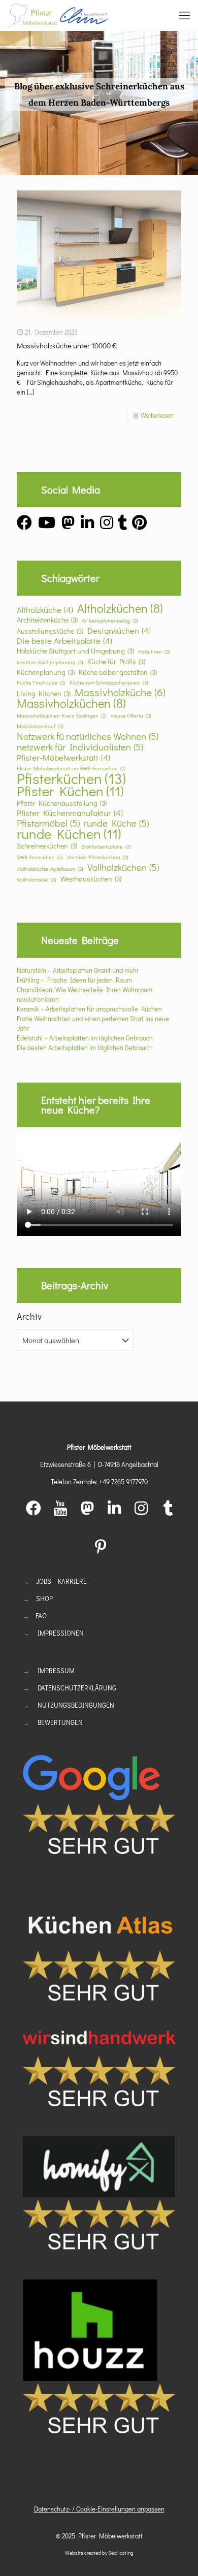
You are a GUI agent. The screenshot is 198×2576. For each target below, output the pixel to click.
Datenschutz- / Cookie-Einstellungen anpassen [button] (99, 2509)
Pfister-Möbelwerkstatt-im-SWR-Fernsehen (71, 768)
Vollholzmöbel (37, 879)
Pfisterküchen (71, 778)
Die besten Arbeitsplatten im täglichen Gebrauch (84, 1047)
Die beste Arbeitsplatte (64, 641)
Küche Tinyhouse (41, 682)
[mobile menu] (184, 15)
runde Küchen (69, 834)
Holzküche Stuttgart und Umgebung (75, 651)
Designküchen (119, 630)
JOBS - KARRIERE (61, 1581)
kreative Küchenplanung (50, 662)
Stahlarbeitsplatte (106, 846)
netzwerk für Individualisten (80, 747)
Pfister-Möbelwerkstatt (63, 757)
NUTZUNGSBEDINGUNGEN (76, 1705)
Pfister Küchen (70, 791)
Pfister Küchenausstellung (62, 803)
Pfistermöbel (48, 823)
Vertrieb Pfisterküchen (98, 857)
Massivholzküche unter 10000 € (67, 345)
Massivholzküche (120, 692)
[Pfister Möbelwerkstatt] (58, 15)
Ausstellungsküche (50, 631)
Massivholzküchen (71, 703)
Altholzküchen (120, 608)
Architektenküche (47, 620)
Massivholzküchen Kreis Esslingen (62, 715)
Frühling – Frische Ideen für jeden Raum (74, 980)
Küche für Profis (116, 661)
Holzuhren (154, 651)
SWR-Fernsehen (40, 857)
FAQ (41, 1616)
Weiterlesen (157, 415)
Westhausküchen (91, 879)
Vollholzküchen (123, 867)
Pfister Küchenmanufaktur (70, 813)
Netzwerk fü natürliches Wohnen (88, 736)
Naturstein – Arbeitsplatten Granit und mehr (78, 970)
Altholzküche (45, 610)
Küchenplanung (46, 672)
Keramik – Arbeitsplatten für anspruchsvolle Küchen (89, 1009)
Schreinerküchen (47, 846)
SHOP (44, 1598)
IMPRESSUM (56, 1670)
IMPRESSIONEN (61, 1633)
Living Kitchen (44, 693)
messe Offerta (131, 715)
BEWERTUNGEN (60, 1722)
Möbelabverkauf (40, 726)
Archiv (29, 1316)
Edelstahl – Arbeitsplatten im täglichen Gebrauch (85, 1038)
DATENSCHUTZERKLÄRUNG (77, 1688)
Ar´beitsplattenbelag (110, 621)
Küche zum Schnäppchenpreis (109, 682)
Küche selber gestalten (118, 672)
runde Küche (116, 823)
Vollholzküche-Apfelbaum (50, 869)
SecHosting (121, 2553)
